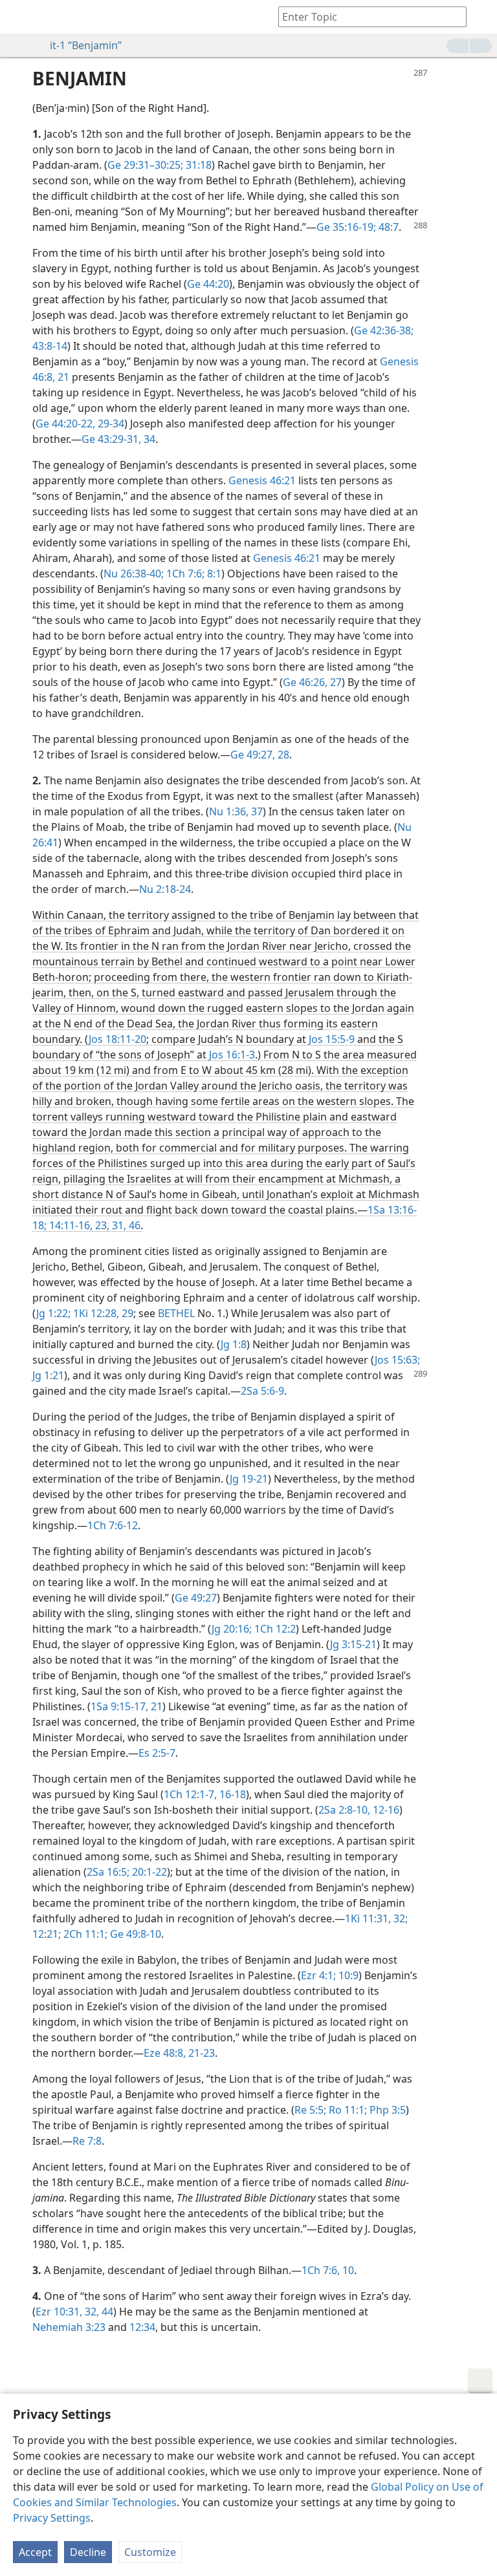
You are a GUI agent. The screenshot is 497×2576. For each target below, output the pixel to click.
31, (118, 1225)
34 (148, 439)
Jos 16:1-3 (232, 1055)
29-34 (110, 424)
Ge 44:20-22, (65, 424)
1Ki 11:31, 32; (376, 1918)
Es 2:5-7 (157, 1753)
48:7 (387, 227)
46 (133, 1225)
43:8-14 (50, 346)
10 (347, 2270)
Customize (150, 2552)
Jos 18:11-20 (117, 1039)
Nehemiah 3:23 (69, 2327)
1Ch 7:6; (184, 574)
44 (106, 2312)
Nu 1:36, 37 (236, 811)
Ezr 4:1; (318, 1975)
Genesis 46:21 (262, 480)
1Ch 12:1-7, (190, 1794)
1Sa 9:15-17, (119, 1706)
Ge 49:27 (196, 1598)
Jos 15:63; (397, 1360)
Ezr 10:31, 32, (67, 2312)
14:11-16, (70, 1225)
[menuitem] (19, 17)
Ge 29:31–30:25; (145, 165)
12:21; (47, 1934)
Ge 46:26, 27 (312, 682)
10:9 (347, 1975)
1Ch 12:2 (274, 1629)
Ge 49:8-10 (134, 1934)
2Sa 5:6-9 (262, 1391)
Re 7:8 (87, 2141)
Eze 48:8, (165, 2053)
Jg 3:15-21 (353, 1644)
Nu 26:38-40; (134, 574)
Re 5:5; (310, 2110)
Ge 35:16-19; (346, 227)
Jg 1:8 (234, 1344)
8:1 (213, 574)
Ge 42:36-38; (384, 330)
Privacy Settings (52, 2518)
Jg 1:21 (48, 1375)
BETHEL (176, 1313)
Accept (35, 2552)
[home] (19, 17)
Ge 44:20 (208, 284)
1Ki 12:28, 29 (102, 1313)
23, (101, 1225)
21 (62, 377)
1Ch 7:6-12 (113, 1525)
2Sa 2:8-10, (344, 1810)
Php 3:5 (386, 2110)
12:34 (142, 2327)
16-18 (231, 1794)
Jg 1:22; (53, 1313)
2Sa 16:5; (108, 1872)
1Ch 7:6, (321, 2270)
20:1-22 (148, 1872)
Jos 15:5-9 (332, 1039)
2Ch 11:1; (84, 1934)
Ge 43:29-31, (111, 439)
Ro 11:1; (347, 2110)
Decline (88, 2552)
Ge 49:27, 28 (260, 755)
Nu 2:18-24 (165, 889)
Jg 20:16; (232, 1629)
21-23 (200, 2053)
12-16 (385, 1810)
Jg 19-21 (249, 1479)
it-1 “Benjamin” (86, 45)
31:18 (197, 165)
